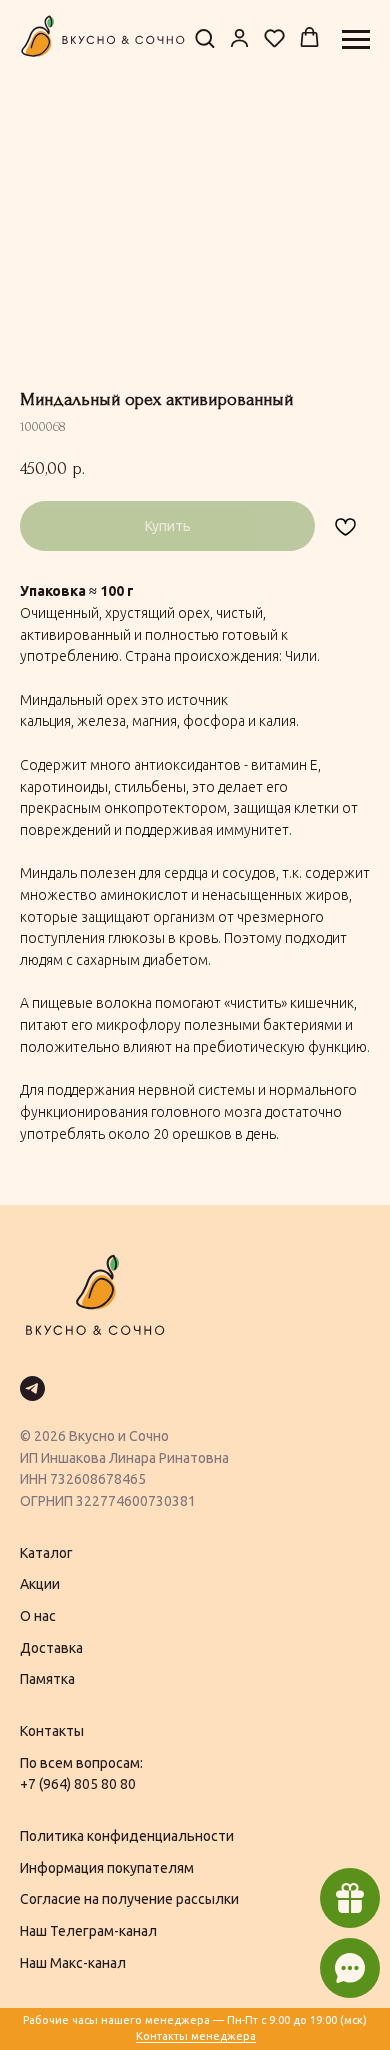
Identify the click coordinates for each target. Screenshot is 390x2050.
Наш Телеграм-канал (88, 1931)
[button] (204, 39)
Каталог (46, 1553)
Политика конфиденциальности (127, 1836)
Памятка (47, 1679)
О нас (38, 1616)
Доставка (51, 1648)
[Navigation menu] (356, 40)
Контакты (52, 1731)
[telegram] (32, 1388)
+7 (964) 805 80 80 (78, 1784)
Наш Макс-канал (73, 1963)
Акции (40, 1584)
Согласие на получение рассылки (129, 1899)
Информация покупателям (107, 1868)
